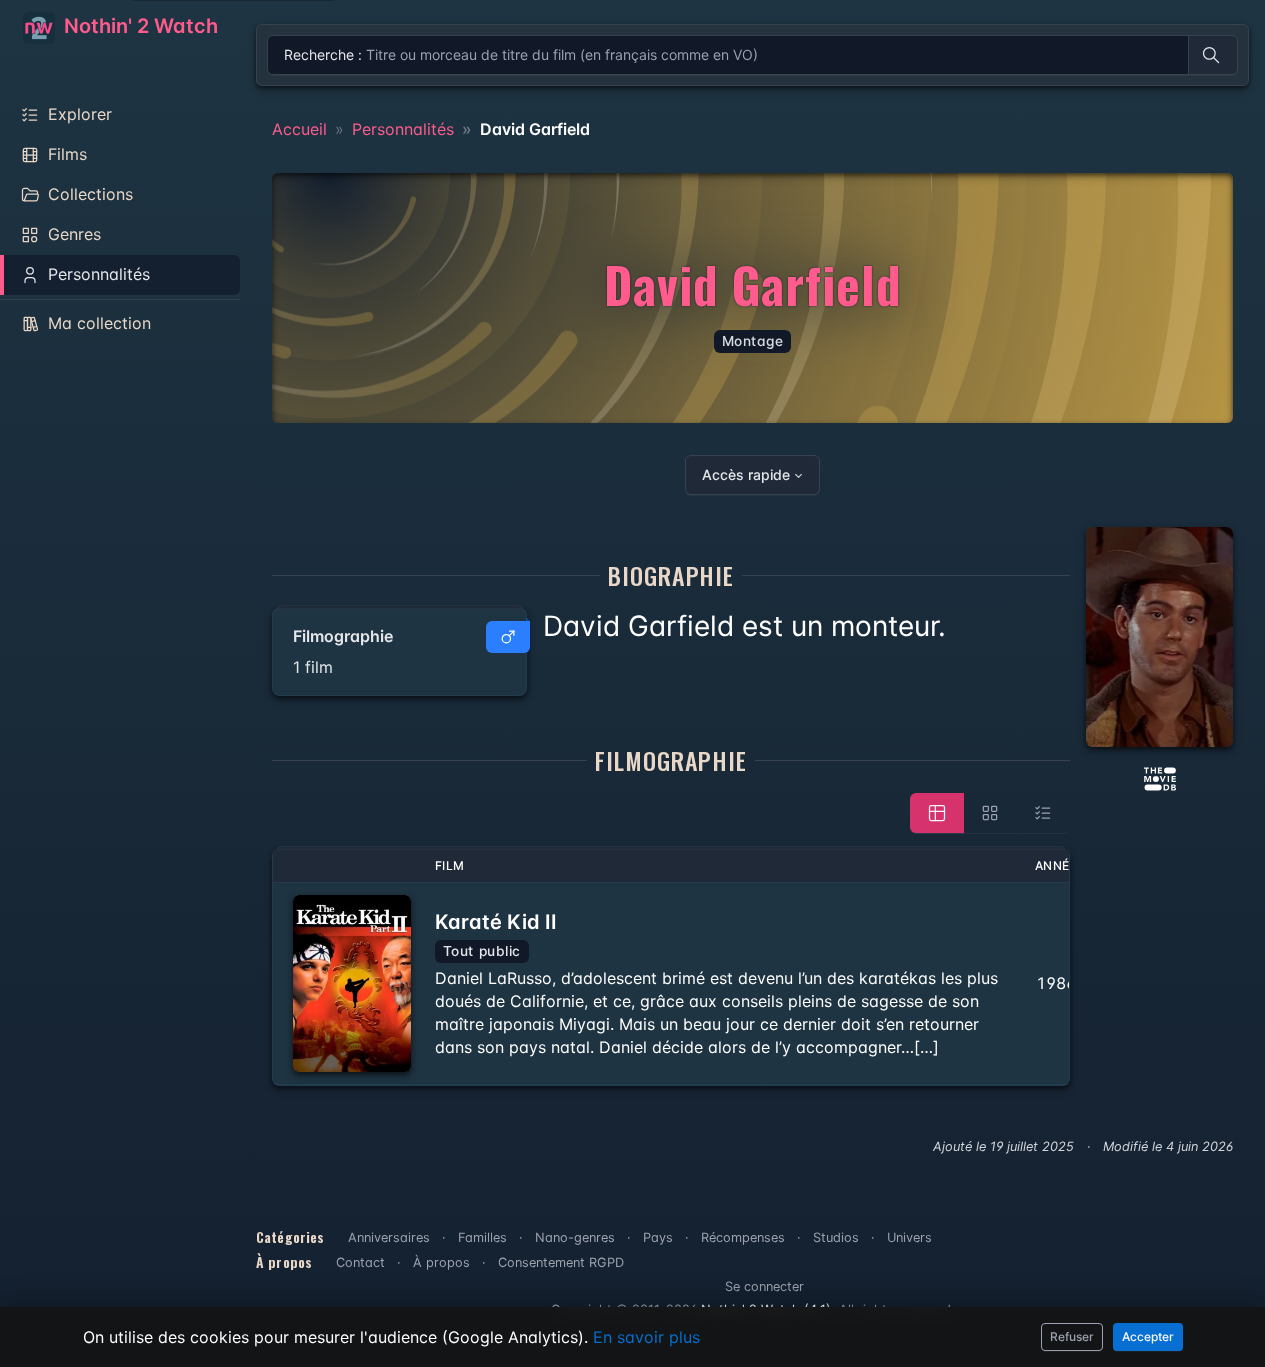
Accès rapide (746, 474)
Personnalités (403, 129)
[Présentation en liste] (1043, 813)
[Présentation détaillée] (937, 813)
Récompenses (743, 1237)
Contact (360, 1262)
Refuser (1072, 1336)
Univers (909, 1237)
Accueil (299, 129)
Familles (482, 1237)
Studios (836, 1237)
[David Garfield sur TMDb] (1160, 777)
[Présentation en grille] (990, 813)
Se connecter (764, 1286)
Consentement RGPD (561, 1262)
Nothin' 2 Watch (138, 26)
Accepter (1148, 1336)
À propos (441, 1262)
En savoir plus (646, 1337)
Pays (658, 1237)
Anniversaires (389, 1237)
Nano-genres (575, 1237)
